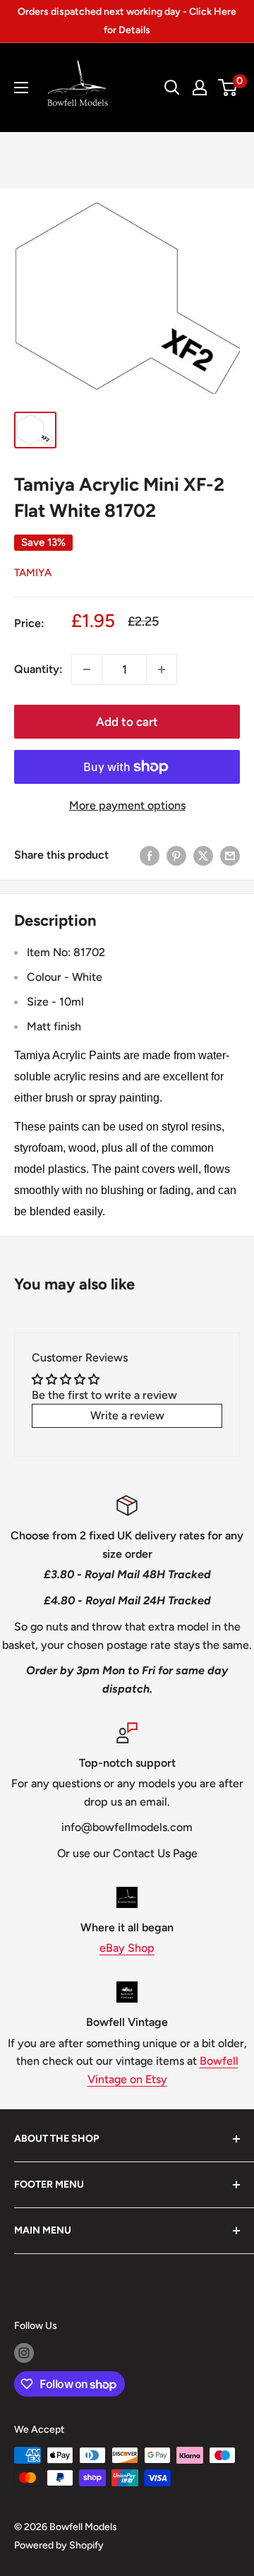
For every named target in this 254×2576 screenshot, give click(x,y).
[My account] (200, 88)
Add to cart (127, 722)
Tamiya (33, 573)
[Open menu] (21, 88)
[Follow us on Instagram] (24, 2353)
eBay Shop (127, 1948)
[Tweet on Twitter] (203, 855)
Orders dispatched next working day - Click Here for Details (127, 21)
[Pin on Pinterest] (176, 855)
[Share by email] (230, 855)
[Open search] (172, 88)
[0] (228, 88)
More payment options (127, 805)
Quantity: (38, 669)
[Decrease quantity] (87, 669)
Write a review (127, 1415)
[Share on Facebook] (150, 855)
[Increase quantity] (162, 669)
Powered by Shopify (59, 2545)
